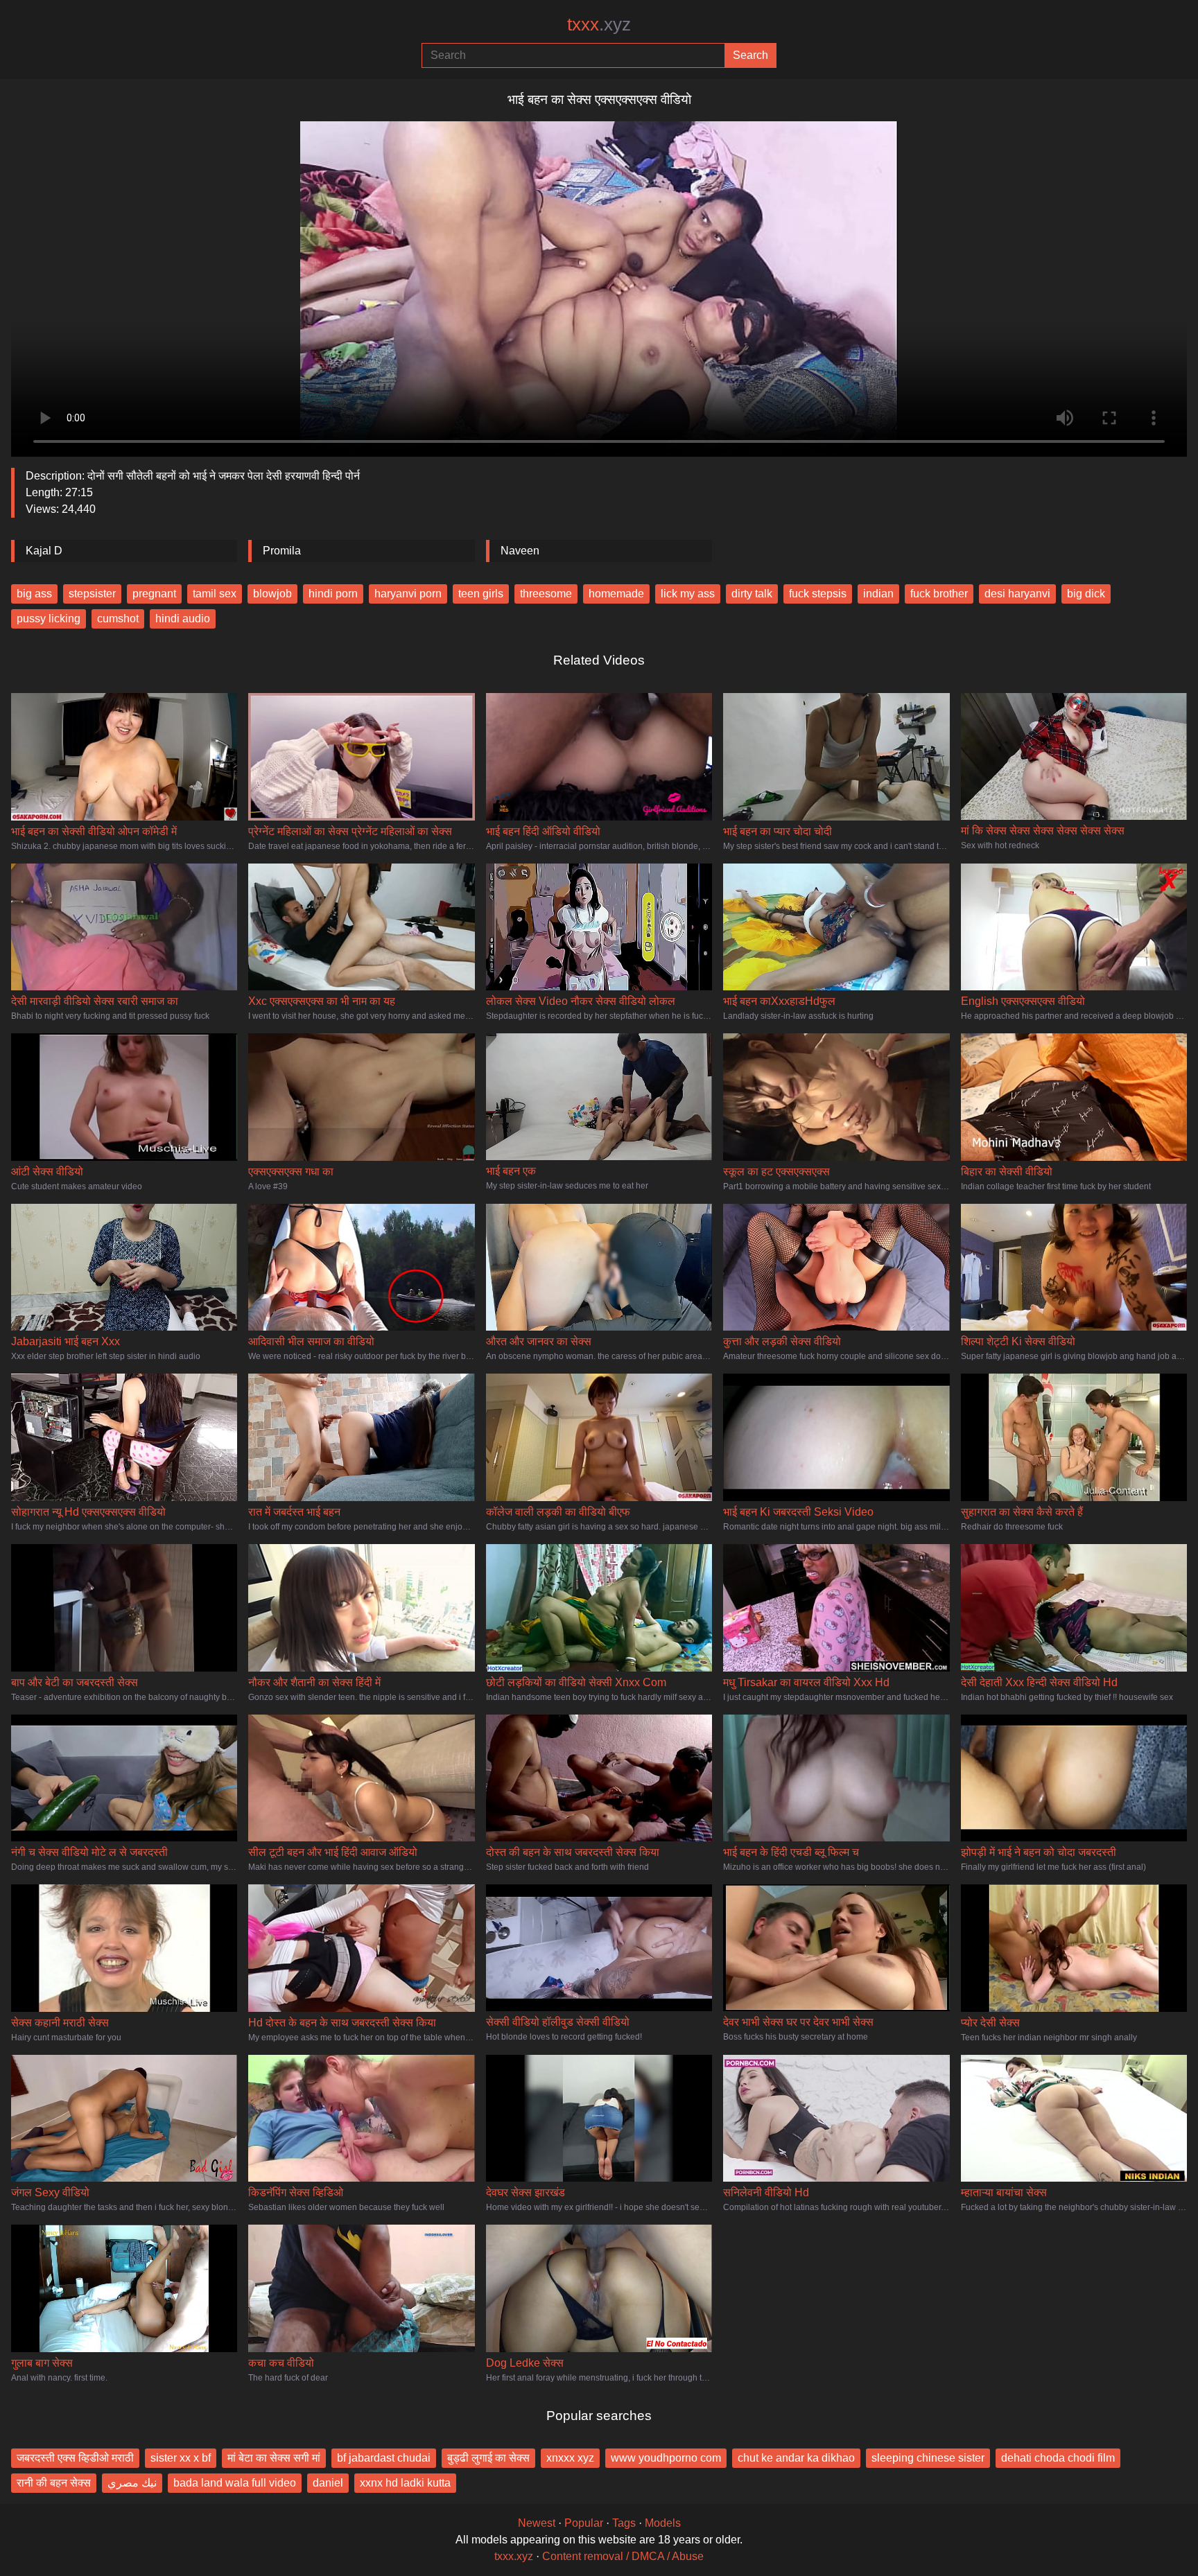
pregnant (154, 594)
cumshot (118, 619)
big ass (34, 594)
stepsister (92, 594)
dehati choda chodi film (1058, 2458)
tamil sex (215, 594)
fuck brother (939, 594)
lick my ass (688, 594)
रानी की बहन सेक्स (54, 2483)
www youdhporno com (666, 2458)
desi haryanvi (1017, 594)
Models (663, 2523)
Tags (624, 2523)
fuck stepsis (818, 594)
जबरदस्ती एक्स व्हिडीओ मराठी (75, 2458)
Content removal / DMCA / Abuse (623, 2556)
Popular (584, 2523)
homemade (616, 594)
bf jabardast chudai (384, 2458)
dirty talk (752, 594)
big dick (1086, 594)
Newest (537, 2523)
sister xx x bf (181, 2458)
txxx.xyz (514, 2556)
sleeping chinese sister (928, 2458)
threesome (546, 594)
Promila (282, 551)
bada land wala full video (235, 2483)
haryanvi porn (408, 594)
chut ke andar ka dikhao (796, 2458)
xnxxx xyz (570, 2458)
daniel (328, 2483)
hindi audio (183, 619)
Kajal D (44, 551)
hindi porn (333, 594)
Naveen (520, 551)
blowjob (272, 594)
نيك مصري (132, 2483)
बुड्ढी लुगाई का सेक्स (488, 2458)
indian (878, 594)
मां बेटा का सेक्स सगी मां (274, 2458)
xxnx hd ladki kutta (405, 2483)
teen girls (481, 594)
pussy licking (49, 619)
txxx (599, 24)
